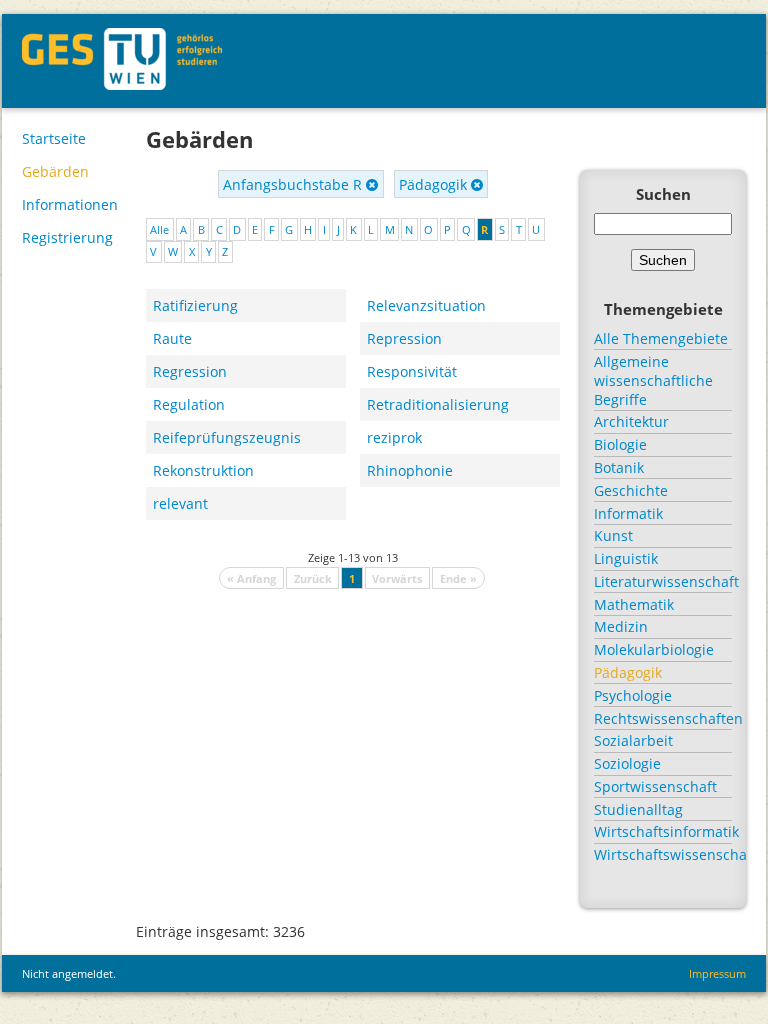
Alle (159, 229)
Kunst (613, 535)
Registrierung (67, 237)
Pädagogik (435, 184)
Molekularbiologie (654, 649)
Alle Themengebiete (661, 338)
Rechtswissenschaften (663, 718)
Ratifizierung (195, 305)
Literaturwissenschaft (663, 581)
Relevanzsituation (426, 305)
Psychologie (633, 695)
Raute (172, 338)
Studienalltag (638, 809)
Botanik (619, 467)
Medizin (621, 626)
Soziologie (627, 763)
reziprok (394, 437)
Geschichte (631, 490)
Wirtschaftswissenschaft (663, 854)
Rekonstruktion (203, 470)
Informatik (628, 513)
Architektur (631, 421)
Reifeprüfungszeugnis (227, 437)
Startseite (54, 138)
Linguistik (626, 558)
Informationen (70, 204)
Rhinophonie (410, 470)
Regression (190, 371)
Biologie (620, 444)
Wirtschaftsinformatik (663, 831)
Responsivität (412, 371)
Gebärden (55, 171)
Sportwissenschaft (655, 786)
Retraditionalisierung (438, 404)
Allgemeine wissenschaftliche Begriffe (653, 380)
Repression (404, 338)
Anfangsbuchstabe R (294, 184)
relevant (180, 503)
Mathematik (634, 604)
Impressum (717, 973)
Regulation (189, 404)
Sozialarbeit (633, 740)
